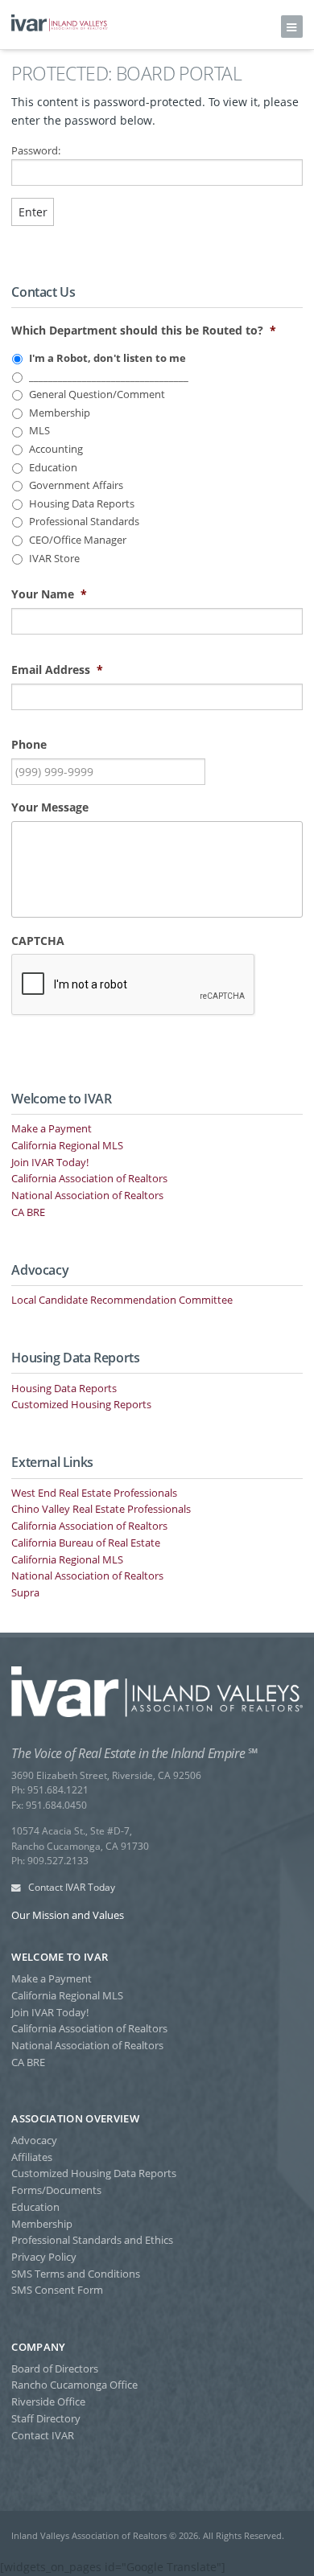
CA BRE (28, 1212)
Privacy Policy (44, 2257)
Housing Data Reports (82, 504)
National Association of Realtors (87, 1195)
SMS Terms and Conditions (76, 2274)
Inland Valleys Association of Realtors (60, 23)
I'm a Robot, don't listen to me (107, 358)
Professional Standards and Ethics (92, 2240)
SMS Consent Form (57, 2290)
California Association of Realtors (89, 1178)
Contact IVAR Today (70, 1887)
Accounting (56, 449)
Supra (25, 1592)
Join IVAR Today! (50, 1162)
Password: (36, 151)
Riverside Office (48, 2401)
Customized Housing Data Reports (94, 2173)
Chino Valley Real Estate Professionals (101, 1509)
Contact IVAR (43, 2435)
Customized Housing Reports (81, 1404)
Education (53, 468)
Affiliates (32, 2157)
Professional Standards (84, 522)
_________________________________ (109, 377)
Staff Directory (46, 2418)
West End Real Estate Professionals (94, 1493)
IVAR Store (54, 559)
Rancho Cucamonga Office (74, 2385)
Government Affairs (76, 485)
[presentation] (134, 985)
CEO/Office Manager (78, 540)
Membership (60, 413)
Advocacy (34, 2140)
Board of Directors (55, 2369)
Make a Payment (52, 1128)
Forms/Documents (56, 2190)
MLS (39, 431)
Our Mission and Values (68, 1915)
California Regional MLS (67, 1145)
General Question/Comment (97, 394)
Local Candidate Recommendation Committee (122, 1300)
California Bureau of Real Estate (86, 1543)
